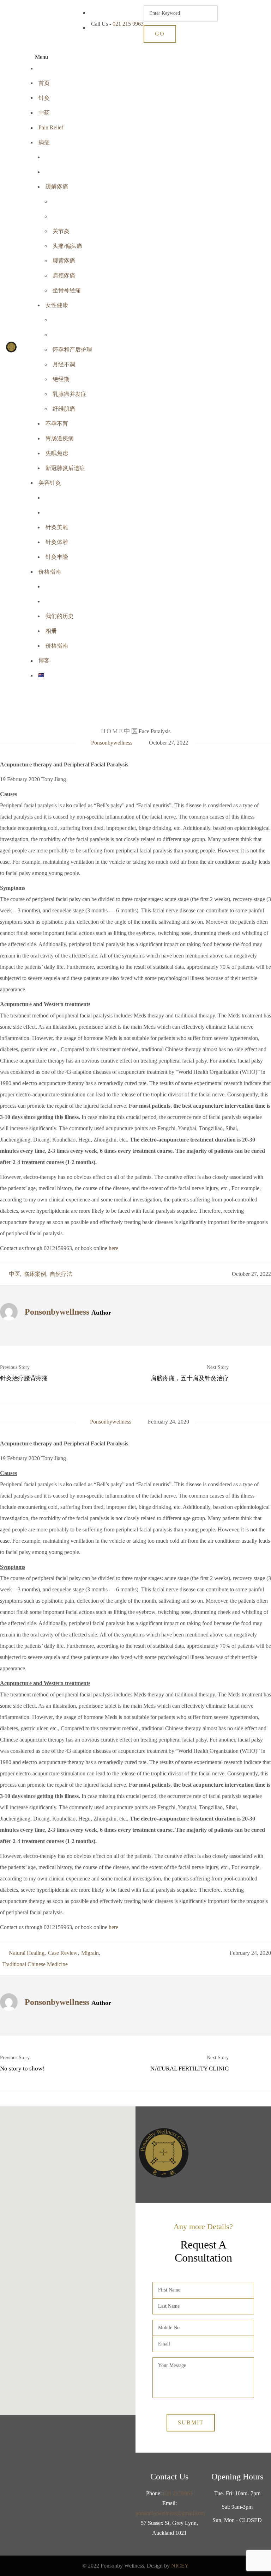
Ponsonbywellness (112, 743)
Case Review (63, 1953)
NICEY (180, 2566)
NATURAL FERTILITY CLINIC (189, 2069)
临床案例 (35, 1274)
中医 (131, 731)
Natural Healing (27, 1953)
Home (112, 731)
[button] (68, 2257)
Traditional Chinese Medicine (35, 1964)
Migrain (90, 1953)
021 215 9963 (128, 24)
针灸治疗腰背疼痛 (24, 1378)
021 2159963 (178, 2493)
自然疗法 (61, 1274)
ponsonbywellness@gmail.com (170, 2513)
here (113, 1248)
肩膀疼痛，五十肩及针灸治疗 (190, 1378)
